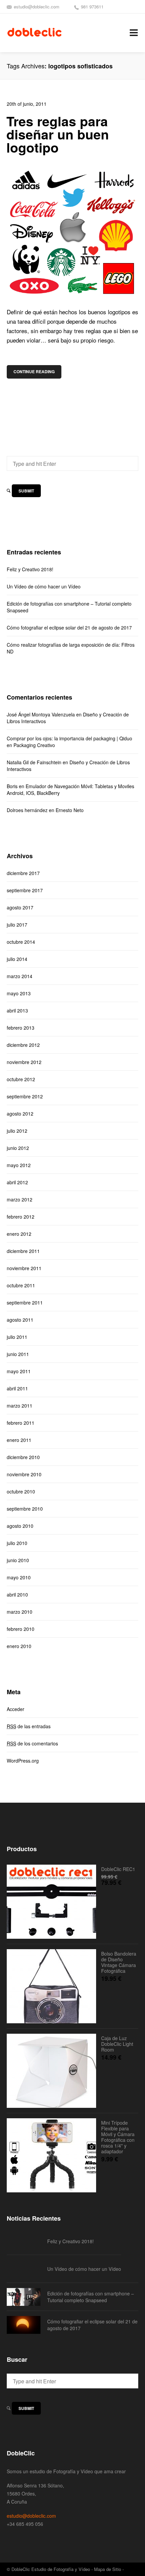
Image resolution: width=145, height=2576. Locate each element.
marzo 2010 (20, 1612)
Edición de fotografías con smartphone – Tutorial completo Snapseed (69, 607)
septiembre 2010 (25, 1509)
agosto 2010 (20, 1526)
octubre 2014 (21, 942)
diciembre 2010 (23, 1457)
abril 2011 (17, 1388)
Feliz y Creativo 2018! (30, 569)
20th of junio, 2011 (27, 104)
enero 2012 (19, 1234)
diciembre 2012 (23, 1045)
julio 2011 (17, 1337)
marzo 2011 (20, 1406)
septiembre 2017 (25, 890)
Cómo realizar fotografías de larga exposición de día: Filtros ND (71, 648)
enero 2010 (19, 1646)
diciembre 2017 (23, 873)
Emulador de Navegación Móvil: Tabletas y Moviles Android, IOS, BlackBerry (70, 790)
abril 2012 (17, 1182)
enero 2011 (19, 1440)
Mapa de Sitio (108, 2569)
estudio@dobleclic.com (37, 7)
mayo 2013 (19, 993)
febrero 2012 (21, 1217)
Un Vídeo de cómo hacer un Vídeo (44, 586)
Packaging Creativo (34, 745)
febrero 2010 (21, 1629)
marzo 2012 (20, 1199)
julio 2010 (17, 1543)
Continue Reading (34, 372)
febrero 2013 (21, 1028)
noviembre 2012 (24, 1062)
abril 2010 (17, 1595)
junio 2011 (18, 1354)
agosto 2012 (20, 1114)
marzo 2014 (20, 976)
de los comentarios (32, 1743)
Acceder (16, 1709)
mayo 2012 (19, 1165)
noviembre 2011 (24, 1268)
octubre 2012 (21, 1079)
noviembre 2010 (24, 1474)
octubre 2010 (21, 1491)
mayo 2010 (19, 1577)
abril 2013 (17, 1010)
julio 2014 (17, 959)
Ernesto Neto (70, 810)
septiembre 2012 (25, 1096)
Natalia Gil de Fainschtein (34, 762)
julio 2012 (17, 1131)
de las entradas (29, 1726)
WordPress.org (23, 1761)
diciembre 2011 (23, 1251)
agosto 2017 (20, 907)
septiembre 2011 (25, 1302)
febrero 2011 (21, 1423)
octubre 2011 (21, 1285)
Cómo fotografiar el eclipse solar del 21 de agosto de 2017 (69, 627)
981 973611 (92, 7)
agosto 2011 (20, 1320)
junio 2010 (18, 1560)
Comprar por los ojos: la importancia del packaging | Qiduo (69, 738)
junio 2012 (18, 1148)
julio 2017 (17, 925)
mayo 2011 (19, 1371)
